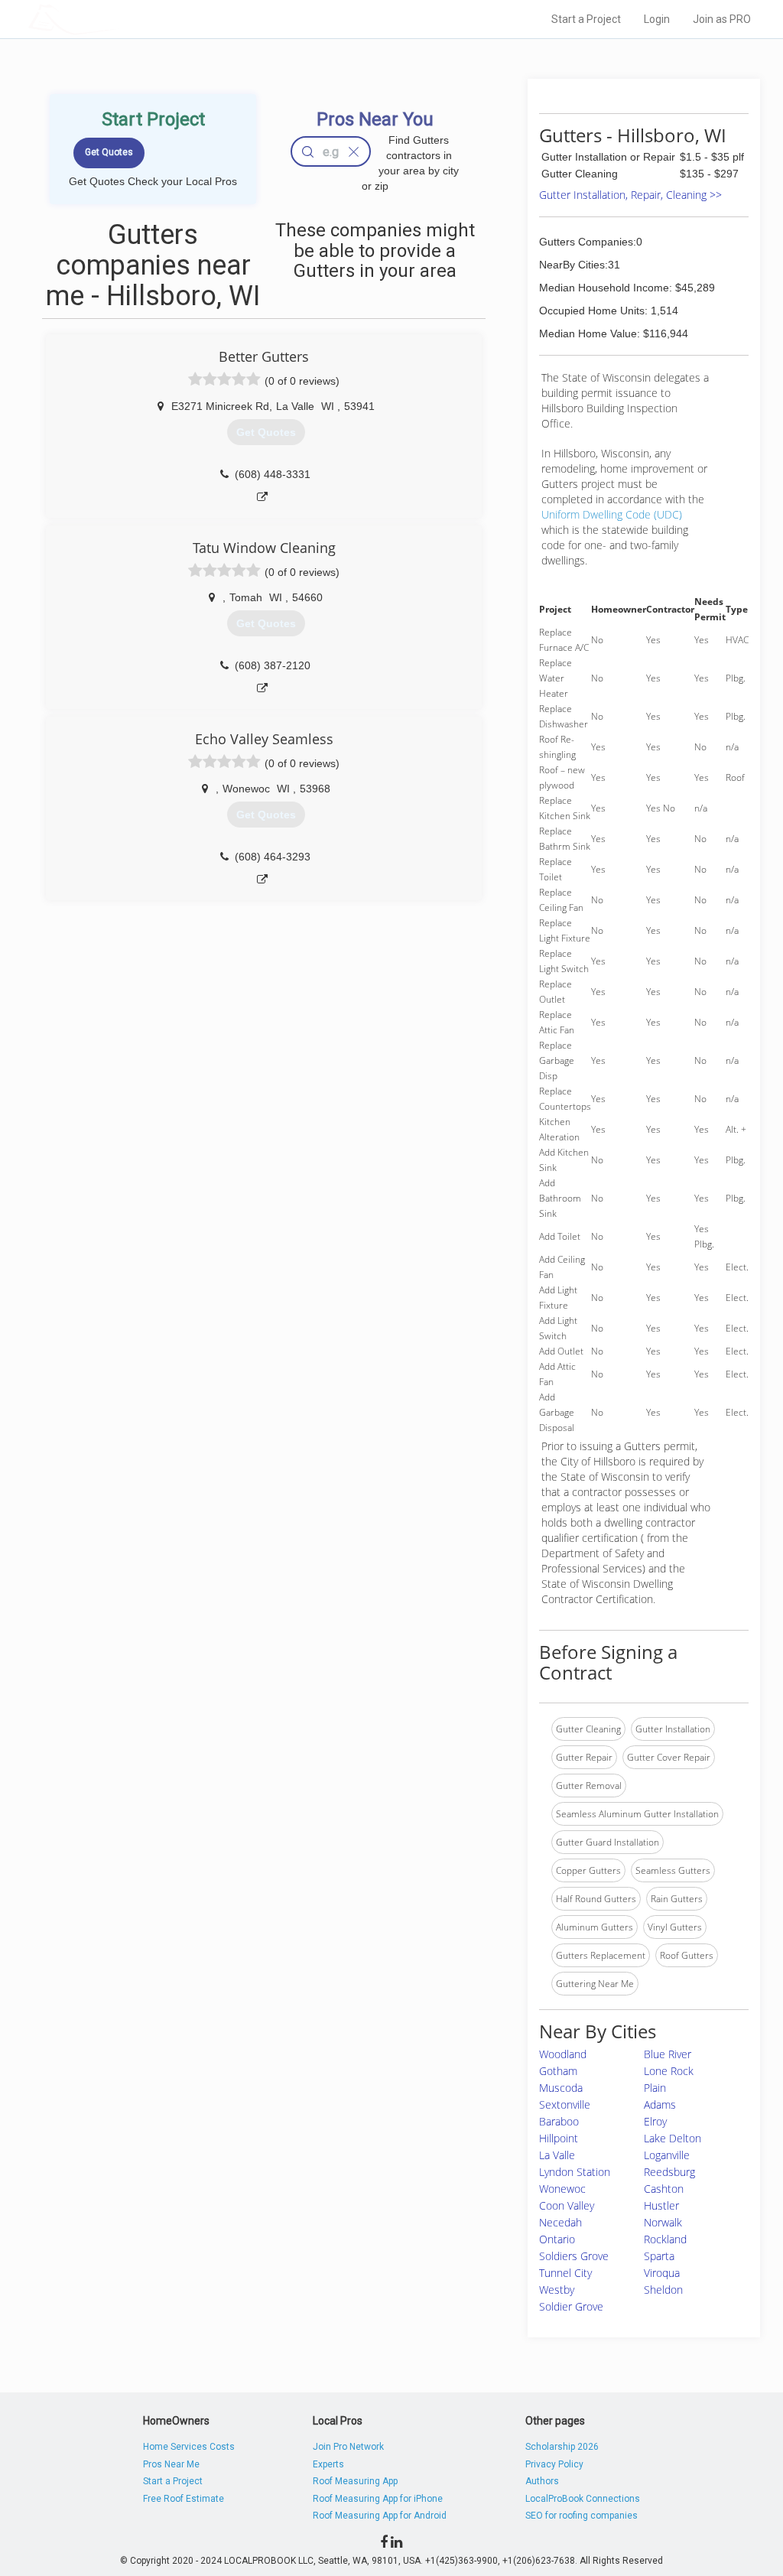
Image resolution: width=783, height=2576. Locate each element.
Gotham (558, 2071)
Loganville (667, 2155)
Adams (660, 2104)
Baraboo (559, 2121)
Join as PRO (722, 19)
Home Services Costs (189, 2447)
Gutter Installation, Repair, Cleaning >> (630, 195)
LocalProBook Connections (583, 2499)
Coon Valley (567, 2205)
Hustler (661, 2205)
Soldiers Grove (574, 2256)
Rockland (665, 2239)
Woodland (563, 2054)
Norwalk (663, 2222)
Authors (542, 2481)
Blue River (668, 2054)
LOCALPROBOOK (117, 19)
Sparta (659, 2256)
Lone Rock (669, 2071)
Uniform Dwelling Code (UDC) (612, 514)
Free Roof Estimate (184, 2499)
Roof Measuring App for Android (380, 2516)
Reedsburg (669, 2172)
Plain (655, 2088)
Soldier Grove (571, 2306)
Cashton (664, 2189)
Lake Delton (673, 2138)
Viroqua (662, 2273)
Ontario (557, 2239)
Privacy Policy (554, 2464)
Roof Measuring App (355, 2481)
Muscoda (561, 2088)
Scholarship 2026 (562, 2447)
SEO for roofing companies (582, 2516)
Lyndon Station (575, 2172)
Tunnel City (565, 2273)
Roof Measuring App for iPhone (378, 2499)
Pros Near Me (171, 2464)
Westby (557, 2290)
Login (657, 19)
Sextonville (565, 2104)
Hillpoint (559, 2138)
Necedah (560, 2222)
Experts (328, 2464)
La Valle (557, 2155)
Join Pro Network (348, 2447)
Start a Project (586, 19)
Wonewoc (562, 2189)
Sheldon (663, 2290)
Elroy (655, 2121)
